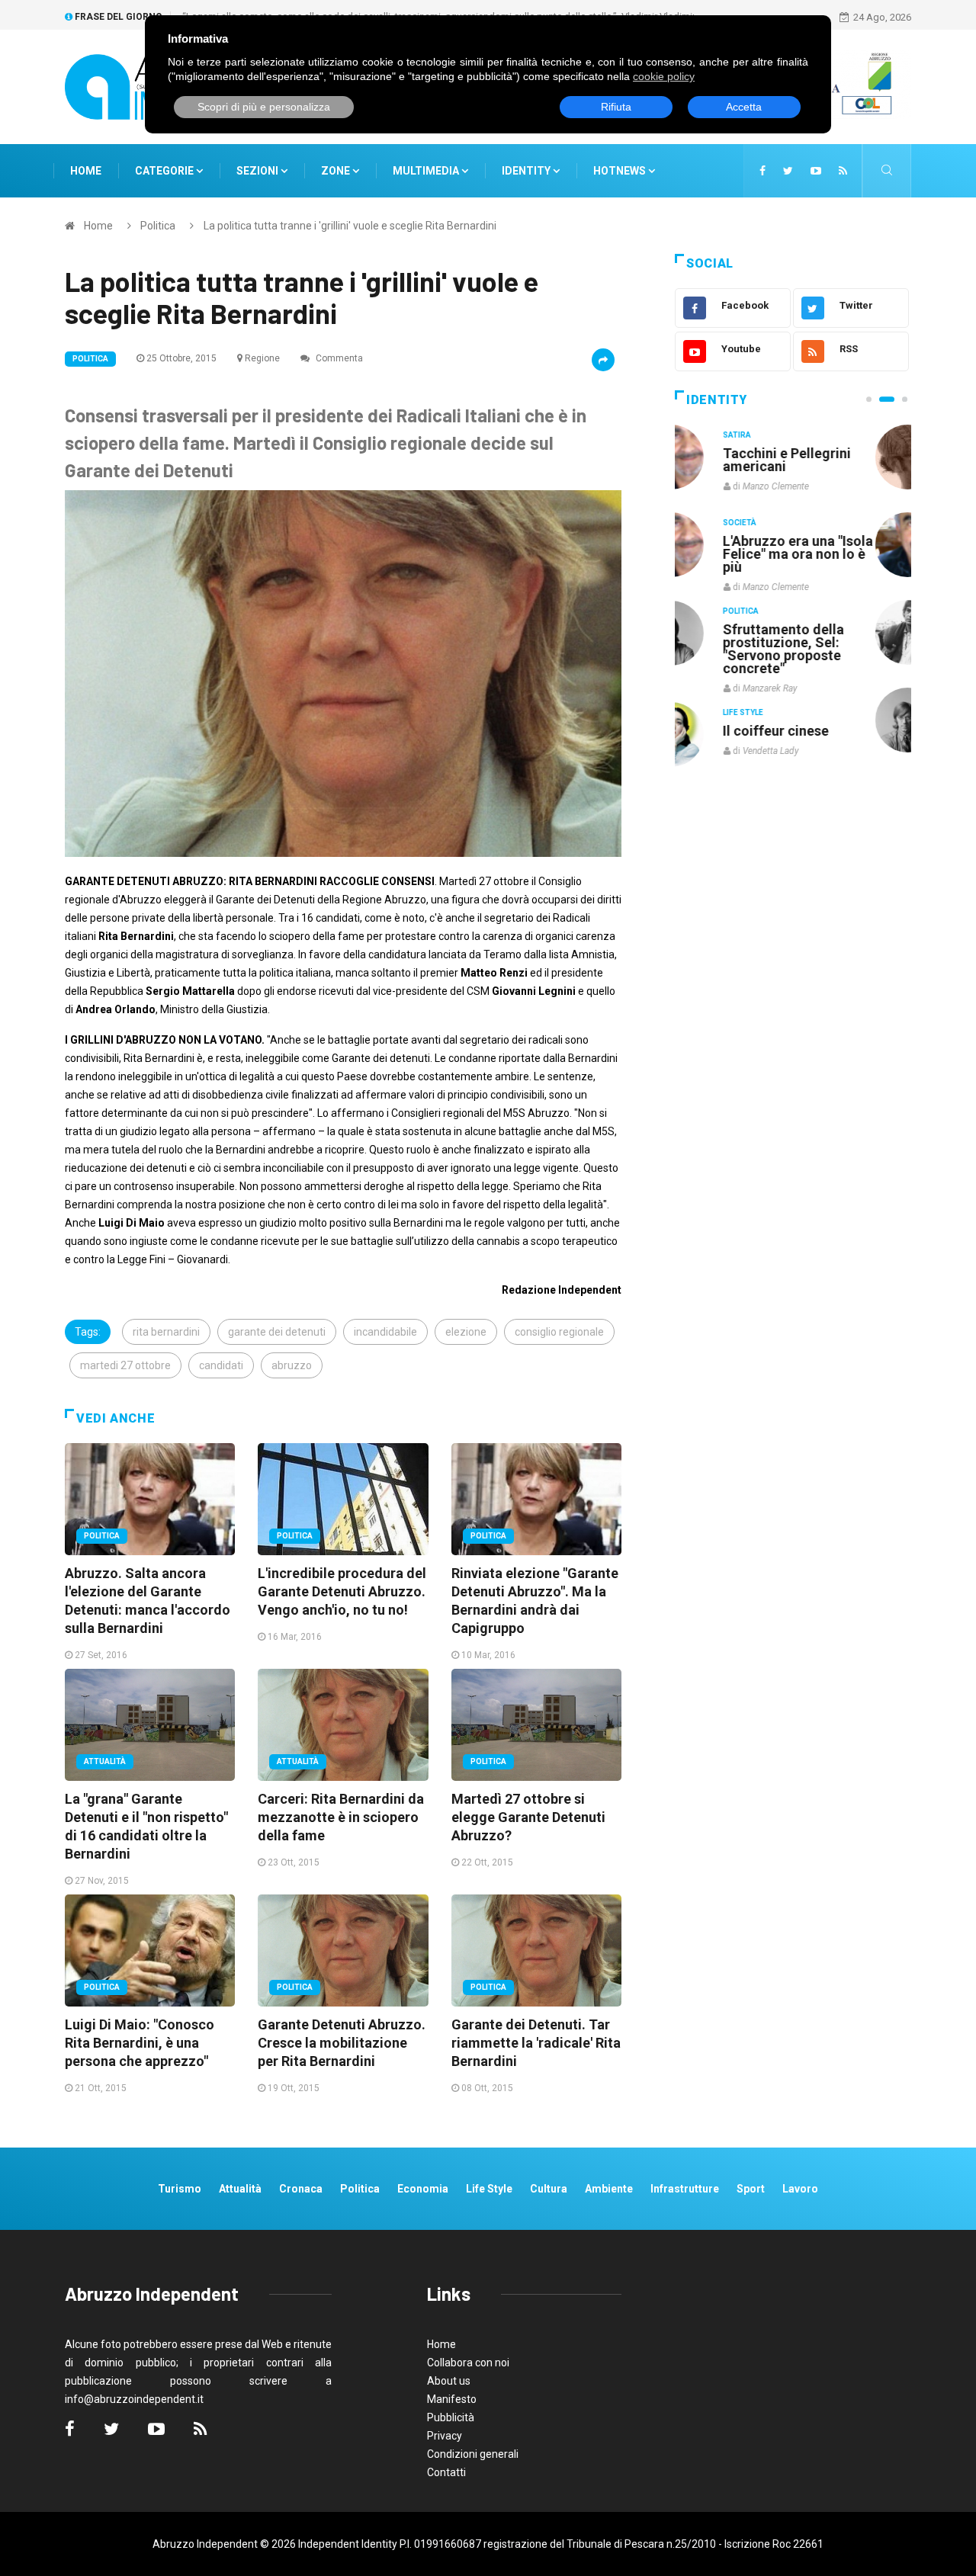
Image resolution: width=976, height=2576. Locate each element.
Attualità (105, 1761)
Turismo (180, 2189)
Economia (423, 2189)
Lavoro (800, 2189)
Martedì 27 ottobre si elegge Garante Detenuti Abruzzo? (528, 1817)
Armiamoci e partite (822, 629)
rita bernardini (166, 1332)
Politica (158, 226)
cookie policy (664, 76)
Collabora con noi (468, 2363)
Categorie (165, 171)
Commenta (338, 358)
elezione (466, 1332)
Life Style (779, 523)
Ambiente (609, 2189)
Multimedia (427, 171)
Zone (337, 171)
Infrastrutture (685, 2189)
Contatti (446, 2472)
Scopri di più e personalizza (264, 107)
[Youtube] (816, 171)
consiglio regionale (559, 1332)
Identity (526, 171)
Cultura (776, 435)
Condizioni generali (473, 2454)
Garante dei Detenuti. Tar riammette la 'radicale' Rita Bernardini (536, 2043)
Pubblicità (451, 2417)
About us (449, 2381)
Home (86, 171)
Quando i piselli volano (830, 541)
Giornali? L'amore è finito (820, 723)
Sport (751, 2189)
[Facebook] (762, 171)
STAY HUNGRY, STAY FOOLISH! (825, 460)
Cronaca (301, 2189)
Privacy (445, 2436)
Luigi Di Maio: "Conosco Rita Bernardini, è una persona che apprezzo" (140, 2043)
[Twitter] (788, 171)
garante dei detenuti (277, 1332)
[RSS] (843, 171)
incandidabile (385, 1332)
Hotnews (620, 171)
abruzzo (292, 1365)
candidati (221, 1365)
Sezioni (258, 171)
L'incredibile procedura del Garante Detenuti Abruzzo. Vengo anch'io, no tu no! (342, 1591)
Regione (262, 358)
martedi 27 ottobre (125, 1365)
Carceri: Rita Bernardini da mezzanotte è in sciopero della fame (341, 1817)
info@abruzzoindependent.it (134, 2399)
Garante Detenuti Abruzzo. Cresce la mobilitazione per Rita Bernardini (342, 2043)
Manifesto (452, 2399)
